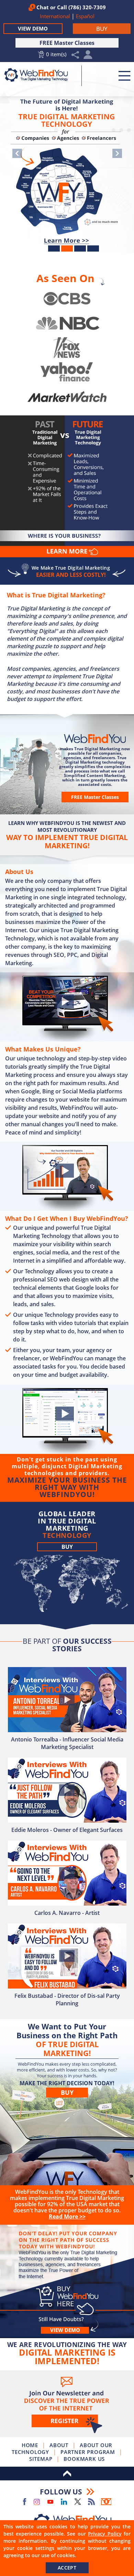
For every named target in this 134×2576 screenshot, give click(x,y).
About (59, 2445)
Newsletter (106, 2502)
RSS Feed (91, 2502)
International (56, 16)
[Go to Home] (40, 75)
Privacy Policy (105, 2534)
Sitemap (41, 2459)
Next (117, 153)
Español (85, 16)
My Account (88, 56)
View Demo (33, 28)
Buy (67, 1547)
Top (67, 2474)
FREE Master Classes (67, 43)
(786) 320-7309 (87, 7)
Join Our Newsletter (67, 2404)
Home (30, 2445)
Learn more (71, 552)
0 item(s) (56, 54)
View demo (65, 2330)
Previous (17, 153)
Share (75, 55)
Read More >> (67, 240)
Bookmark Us (84, 2459)
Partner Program (88, 2452)
